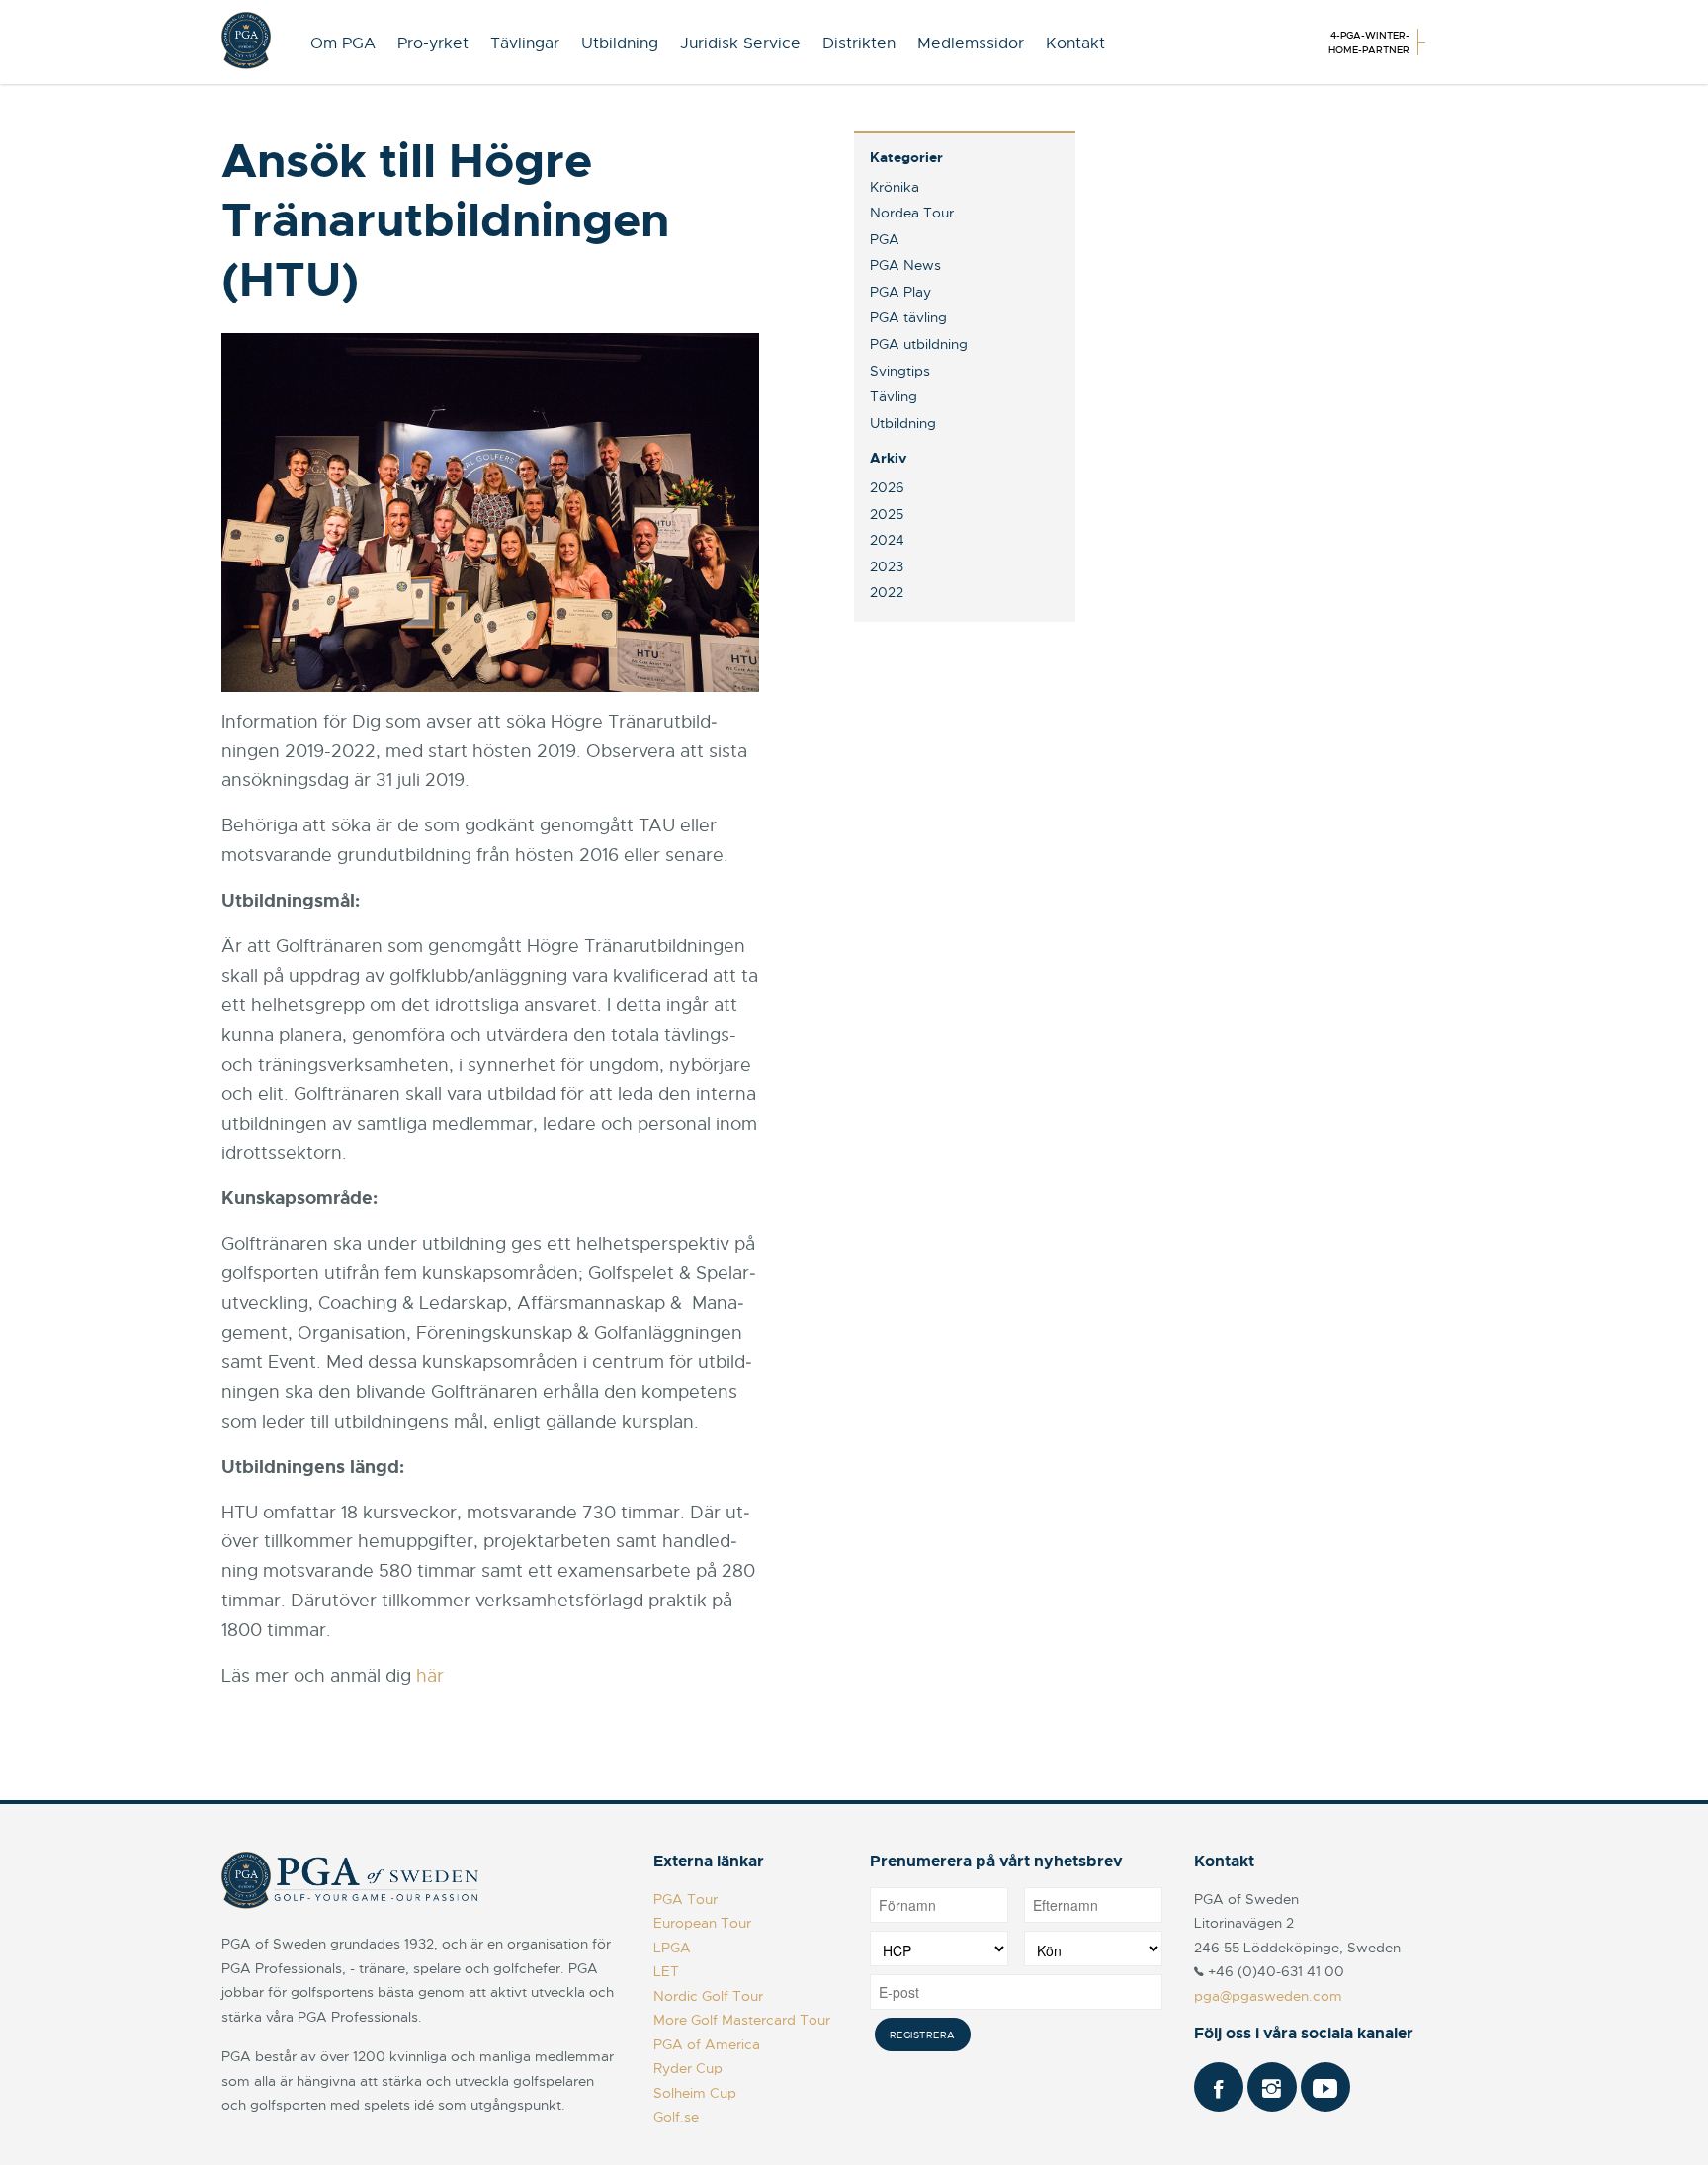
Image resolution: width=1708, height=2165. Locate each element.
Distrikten (859, 43)
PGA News (905, 265)
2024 (887, 540)
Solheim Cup (695, 2093)
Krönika (895, 187)
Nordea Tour (912, 213)
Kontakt (1075, 43)
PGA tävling (908, 317)
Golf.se (676, 2117)
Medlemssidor (971, 43)
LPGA (672, 1948)
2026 (887, 487)
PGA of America (707, 2044)
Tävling (894, 396)
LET (666, 1971)
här (430, 1676)
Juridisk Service (740, 43)
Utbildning (620, 43)
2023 (887, 566)
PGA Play (900, 292)
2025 (887, 514)
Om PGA (343, 43)
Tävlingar (525, 43)
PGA (885, 239)
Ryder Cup (688, 2068)
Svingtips (900, 371)
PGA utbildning (919, 344)
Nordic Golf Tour (708, 1996)
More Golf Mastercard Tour (742, 2020)
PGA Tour (685, 1899)
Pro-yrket (433, 43)
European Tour (702, 1923)
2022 (887, 592)
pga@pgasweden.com (1268, 1996)
